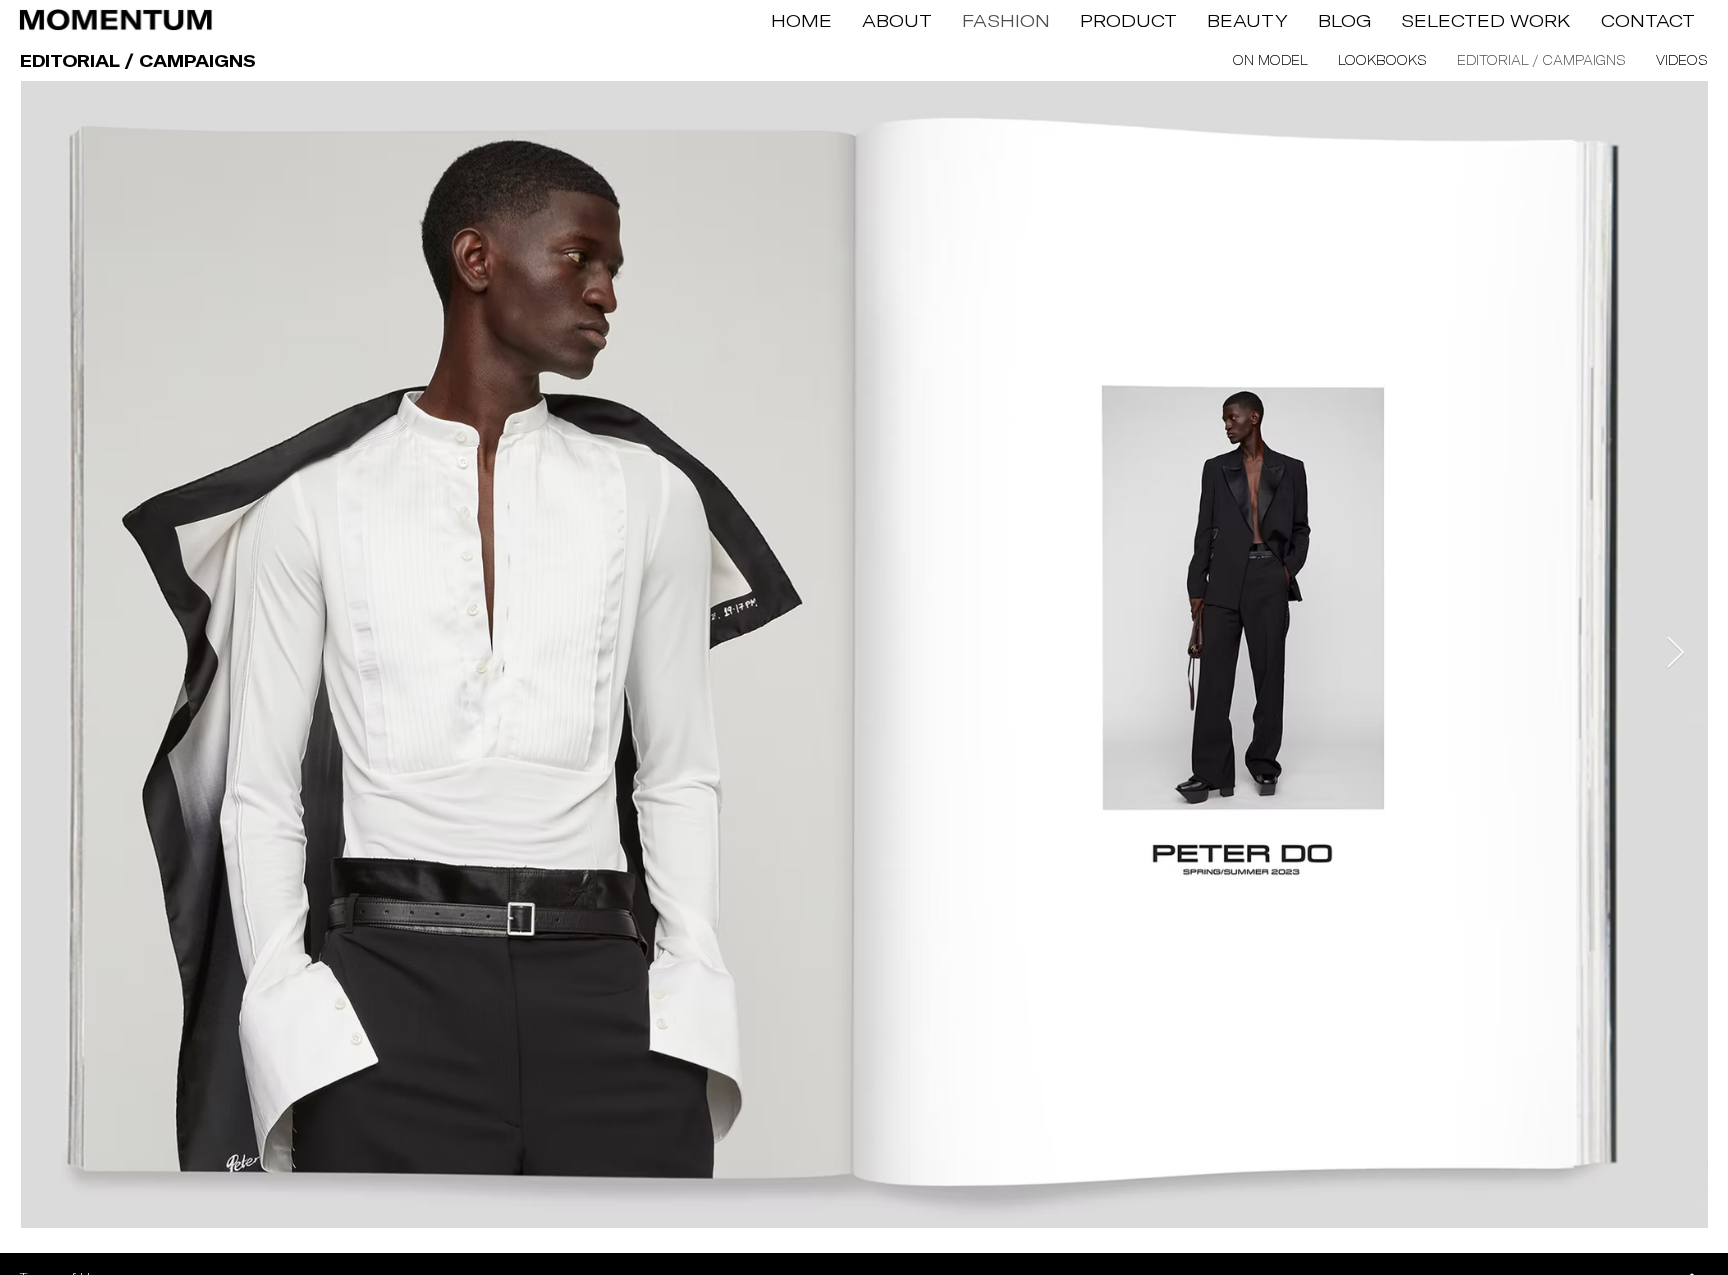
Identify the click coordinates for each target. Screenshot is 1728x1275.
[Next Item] (1675, 654)
